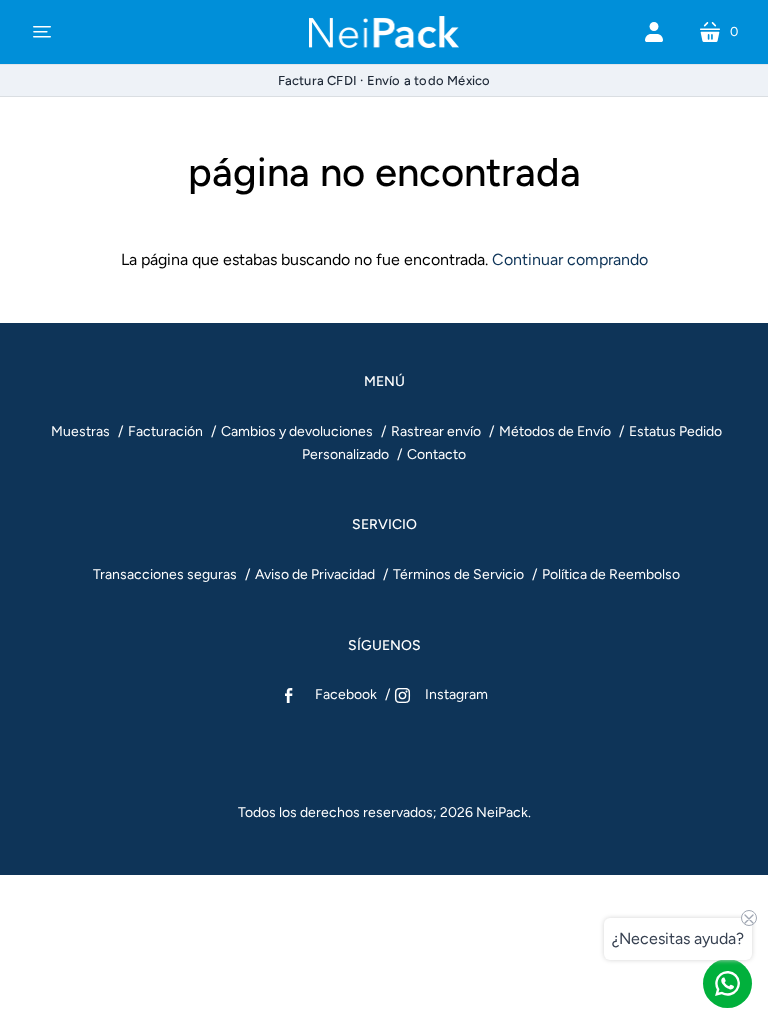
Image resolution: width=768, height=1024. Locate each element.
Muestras (80, 431)
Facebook (346, 694)
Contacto (436, 454)
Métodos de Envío (555, 431)
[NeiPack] (384, 32)
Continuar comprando (570, 259)
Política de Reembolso (611, 574)
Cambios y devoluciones (297, 431)
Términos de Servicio (458, 574)
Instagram (456, 694)
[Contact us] (727, 983)
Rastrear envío (436, 431)
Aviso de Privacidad (315, 574)
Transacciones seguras (165, 574)
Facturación (165, 431)
